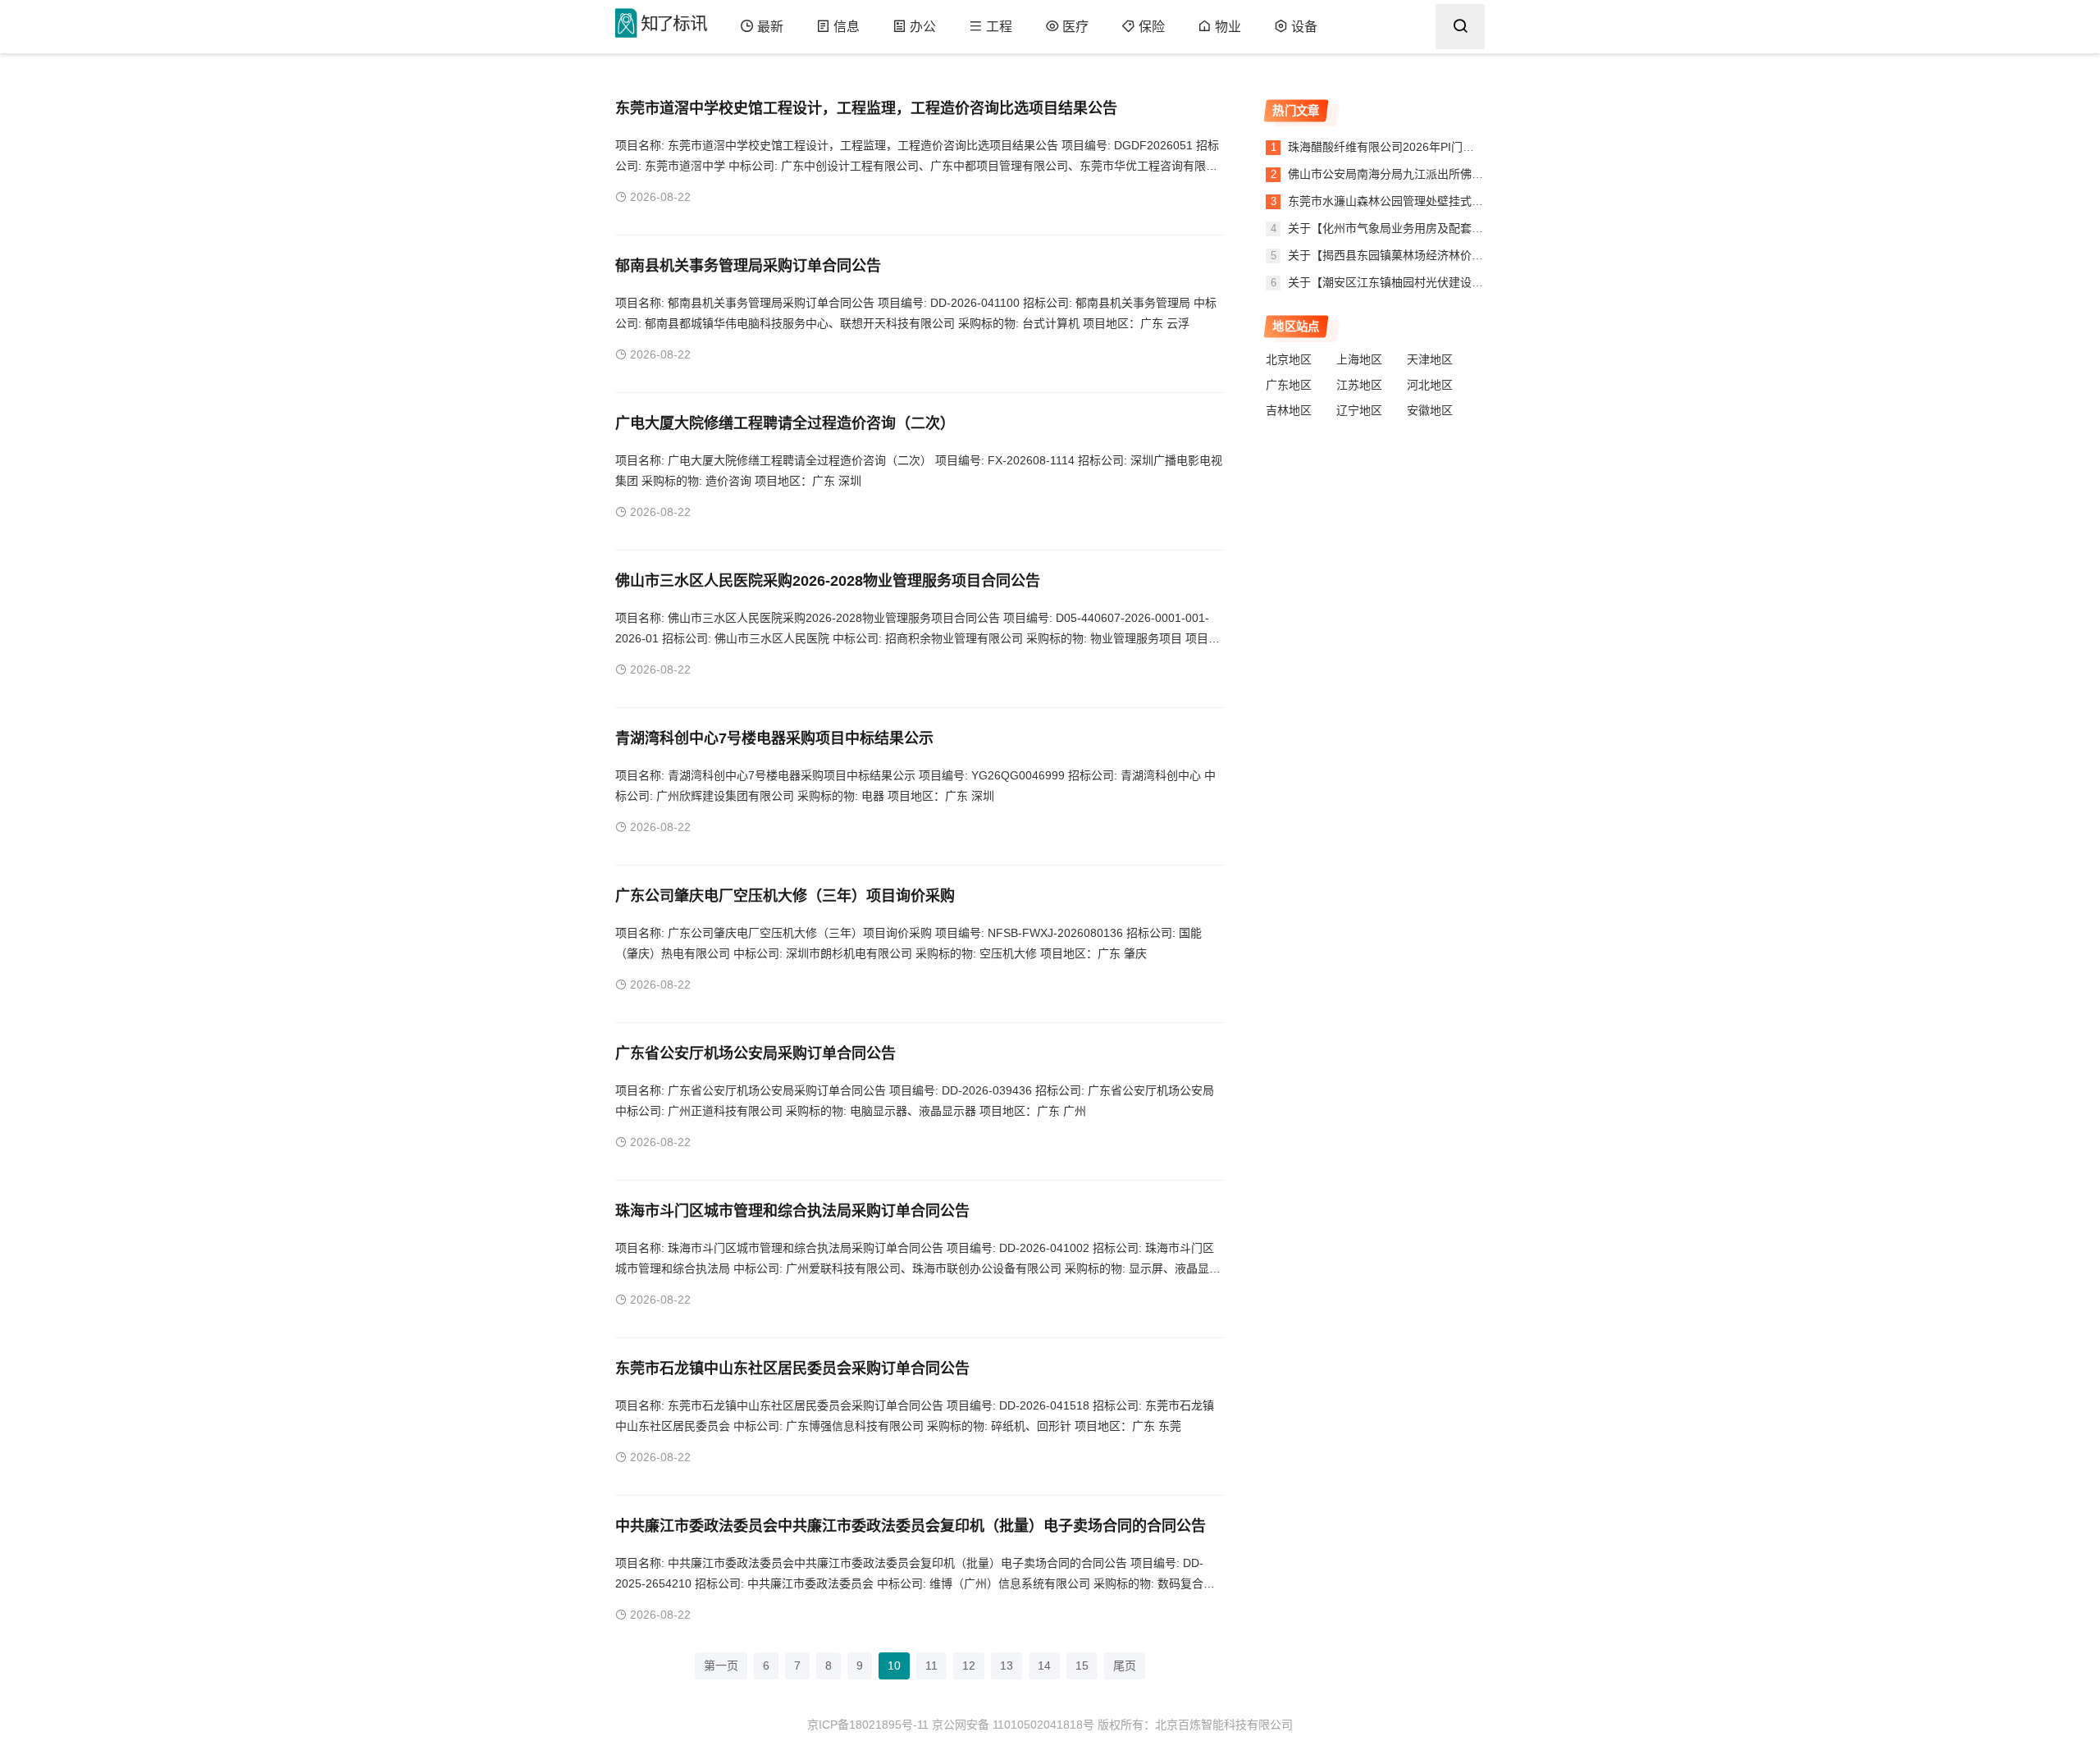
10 (894, 1665)
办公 (923, 27)
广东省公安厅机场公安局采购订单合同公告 (756, 1053)
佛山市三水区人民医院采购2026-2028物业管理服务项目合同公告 (828, 581)
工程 (999, 27)
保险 (1152, 27)
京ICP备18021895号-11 (868, 1725)
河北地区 (1430, 385)
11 (931, 1665)
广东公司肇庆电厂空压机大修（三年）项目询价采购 (785, 896)
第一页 (721, 1665)
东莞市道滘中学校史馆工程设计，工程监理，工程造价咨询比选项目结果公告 (866, 108)
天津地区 (1430, 359)
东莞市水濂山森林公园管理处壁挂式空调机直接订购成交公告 (1441, 201)
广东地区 (1289, 385)
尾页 (1125, 1665)
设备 (1304, 27)
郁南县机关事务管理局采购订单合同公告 (748, 266)
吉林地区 (1289, 410)
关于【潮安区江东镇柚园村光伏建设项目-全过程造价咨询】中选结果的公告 (1478, 282)
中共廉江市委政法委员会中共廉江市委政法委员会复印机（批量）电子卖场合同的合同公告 (911, 1526)
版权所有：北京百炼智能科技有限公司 (1195, 1725)
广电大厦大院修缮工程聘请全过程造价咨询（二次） (785, 423)
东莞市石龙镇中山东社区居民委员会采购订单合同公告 (792, 1368)
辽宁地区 (1359, 410)
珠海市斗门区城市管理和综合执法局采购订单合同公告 (792, 1211)
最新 (770, 27)
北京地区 (1289, 359)
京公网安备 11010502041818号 (1013, 1725)
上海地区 (1359, 359)
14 (1044, 1665)
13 (1007, 1665)
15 (1082, 1665)
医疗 (1075, 27)
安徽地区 (1430, 410)
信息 (847, 27)
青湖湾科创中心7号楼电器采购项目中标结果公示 (774, 738)
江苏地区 (1359, 385)
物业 (1228, 27)
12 (969, 1665)
